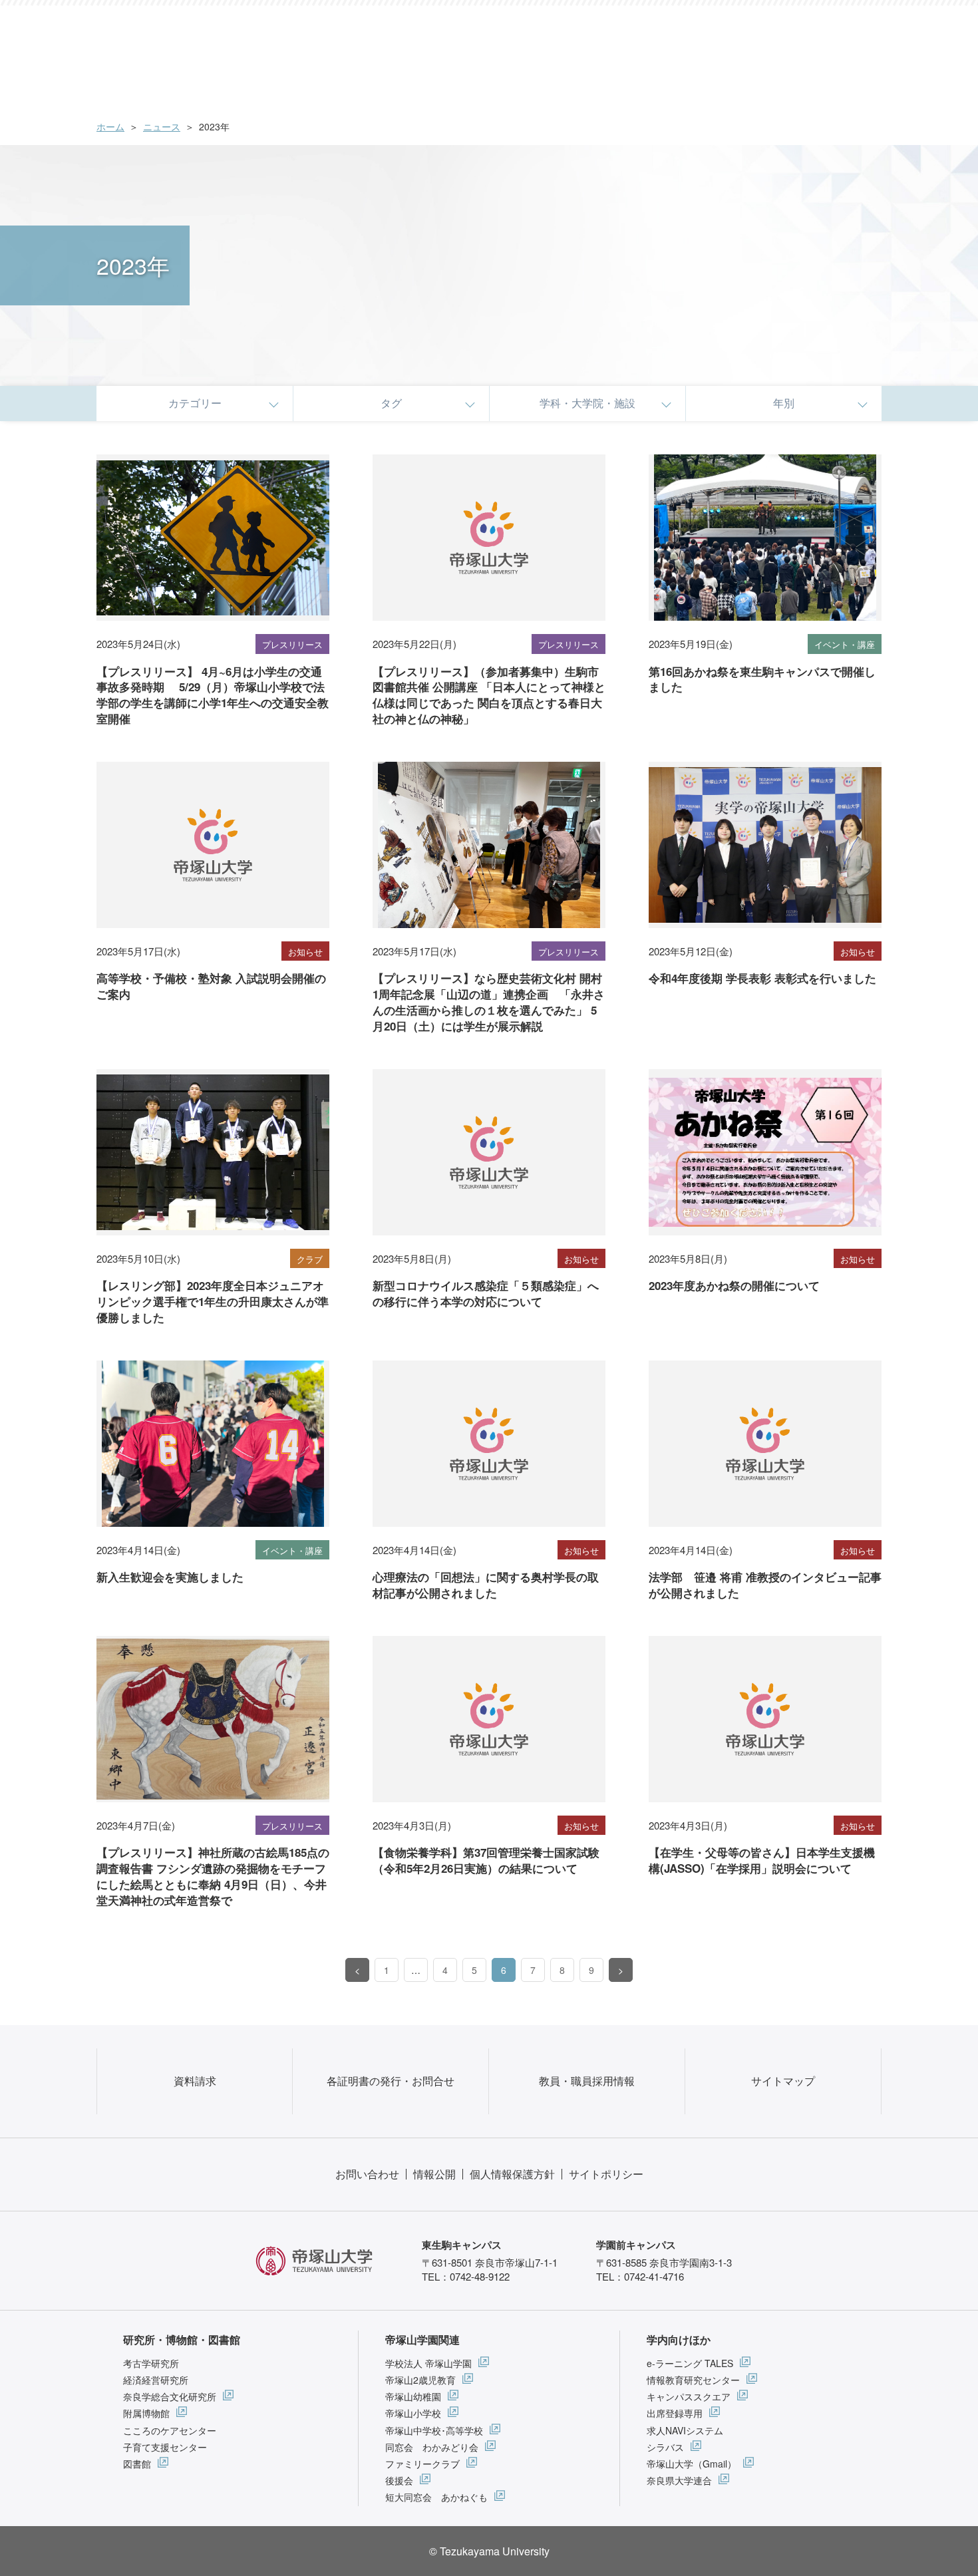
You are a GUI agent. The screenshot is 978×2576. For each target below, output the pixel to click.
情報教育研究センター (693, 2380)
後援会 (399, 2480)
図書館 (137, 2464)
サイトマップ (783, 2081)
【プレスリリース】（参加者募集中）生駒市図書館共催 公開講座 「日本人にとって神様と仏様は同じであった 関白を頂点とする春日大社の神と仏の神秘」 (489, 695)
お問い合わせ (367, 2174)
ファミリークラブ (422, 2464)
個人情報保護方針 (512, 2174)
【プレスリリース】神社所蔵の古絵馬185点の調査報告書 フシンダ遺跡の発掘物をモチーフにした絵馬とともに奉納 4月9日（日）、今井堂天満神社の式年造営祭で (213, 1876)
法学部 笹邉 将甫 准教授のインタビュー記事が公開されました (765, 1585)
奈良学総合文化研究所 (170, 2396)
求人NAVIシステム (685, 2430)
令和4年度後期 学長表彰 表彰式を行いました (762, 978)
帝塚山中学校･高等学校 (434, 2430)
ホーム (110, 126)
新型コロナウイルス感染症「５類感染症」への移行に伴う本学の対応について (486, 1293)
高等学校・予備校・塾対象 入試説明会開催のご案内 (211, 986)
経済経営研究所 (156, 2380)
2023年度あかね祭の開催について (734, 1285)
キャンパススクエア (689, 2396)
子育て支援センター (165, 2447)
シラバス (665, 2447)
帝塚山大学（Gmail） (692, 2464)
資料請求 (195, 2081)
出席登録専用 (675, 2413)
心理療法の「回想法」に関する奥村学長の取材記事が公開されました (486, 1585)
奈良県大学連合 (679, 2480)
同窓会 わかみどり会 (432, 2447)
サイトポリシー (606, 2174)
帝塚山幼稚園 (413, 2396)
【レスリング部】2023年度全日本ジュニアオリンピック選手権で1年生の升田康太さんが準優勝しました (213, 1301)
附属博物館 (146, 2413)
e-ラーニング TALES (690, 2363)
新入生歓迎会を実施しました (170, 1577)
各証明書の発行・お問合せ (391, 2081)
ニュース (162, 126)
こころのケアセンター (170, 2430)
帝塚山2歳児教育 (420, 2380)
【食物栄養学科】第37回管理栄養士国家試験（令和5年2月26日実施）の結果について (486, 1860)
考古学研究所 (151, 2363)
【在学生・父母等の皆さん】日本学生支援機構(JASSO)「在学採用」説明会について (762, 1860)
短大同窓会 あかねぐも (436, 2497)
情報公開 (434, 2174)
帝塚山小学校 (413, 2413)
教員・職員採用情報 (587, 2081)
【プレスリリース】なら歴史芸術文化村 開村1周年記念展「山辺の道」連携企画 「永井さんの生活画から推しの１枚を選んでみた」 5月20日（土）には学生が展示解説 (489, 1002)
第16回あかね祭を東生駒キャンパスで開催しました (762, 679)
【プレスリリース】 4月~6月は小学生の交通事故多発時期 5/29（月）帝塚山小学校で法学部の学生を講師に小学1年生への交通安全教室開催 (213, 695)
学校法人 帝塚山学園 (428, 2363)
